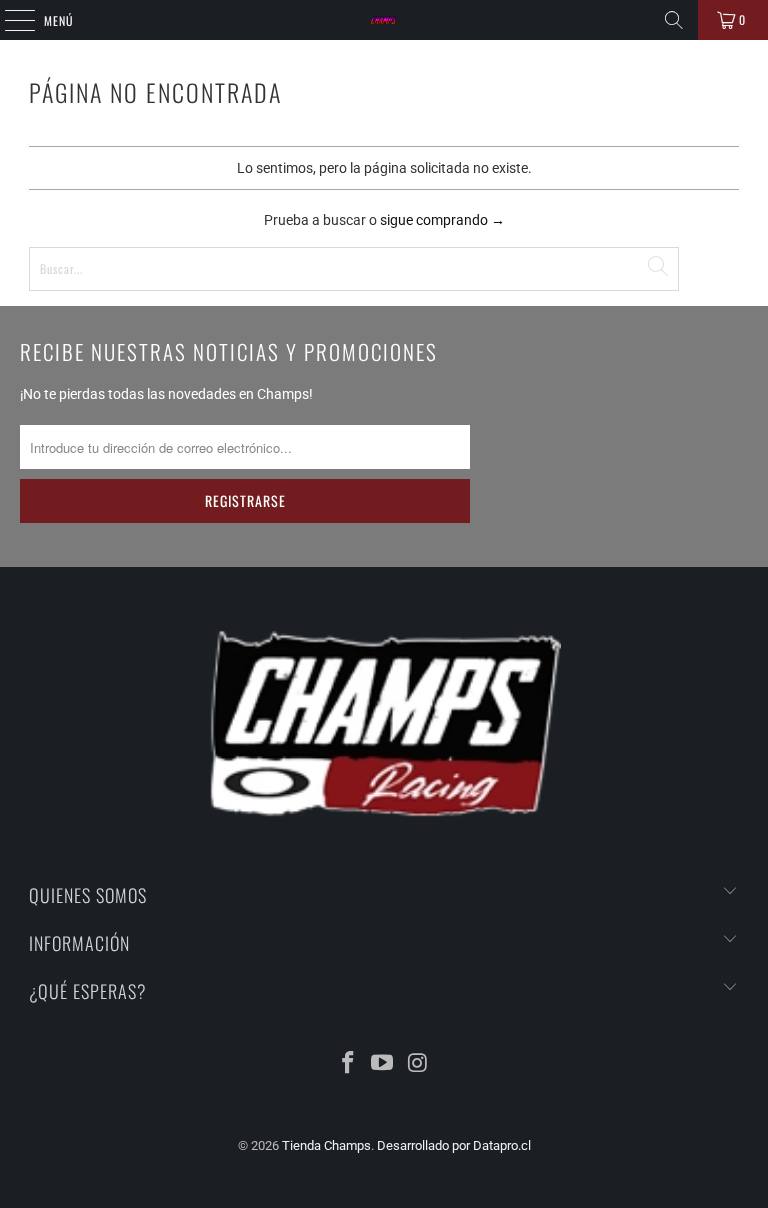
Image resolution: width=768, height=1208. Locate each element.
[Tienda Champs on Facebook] (348, 1064)
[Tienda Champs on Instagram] (418, 1064)
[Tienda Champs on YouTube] (383, 1064)
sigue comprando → (442, 220)
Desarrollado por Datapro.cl (454, 1145)
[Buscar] (674, 20)
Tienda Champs (326, 1145)
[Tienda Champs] (384, 20)
